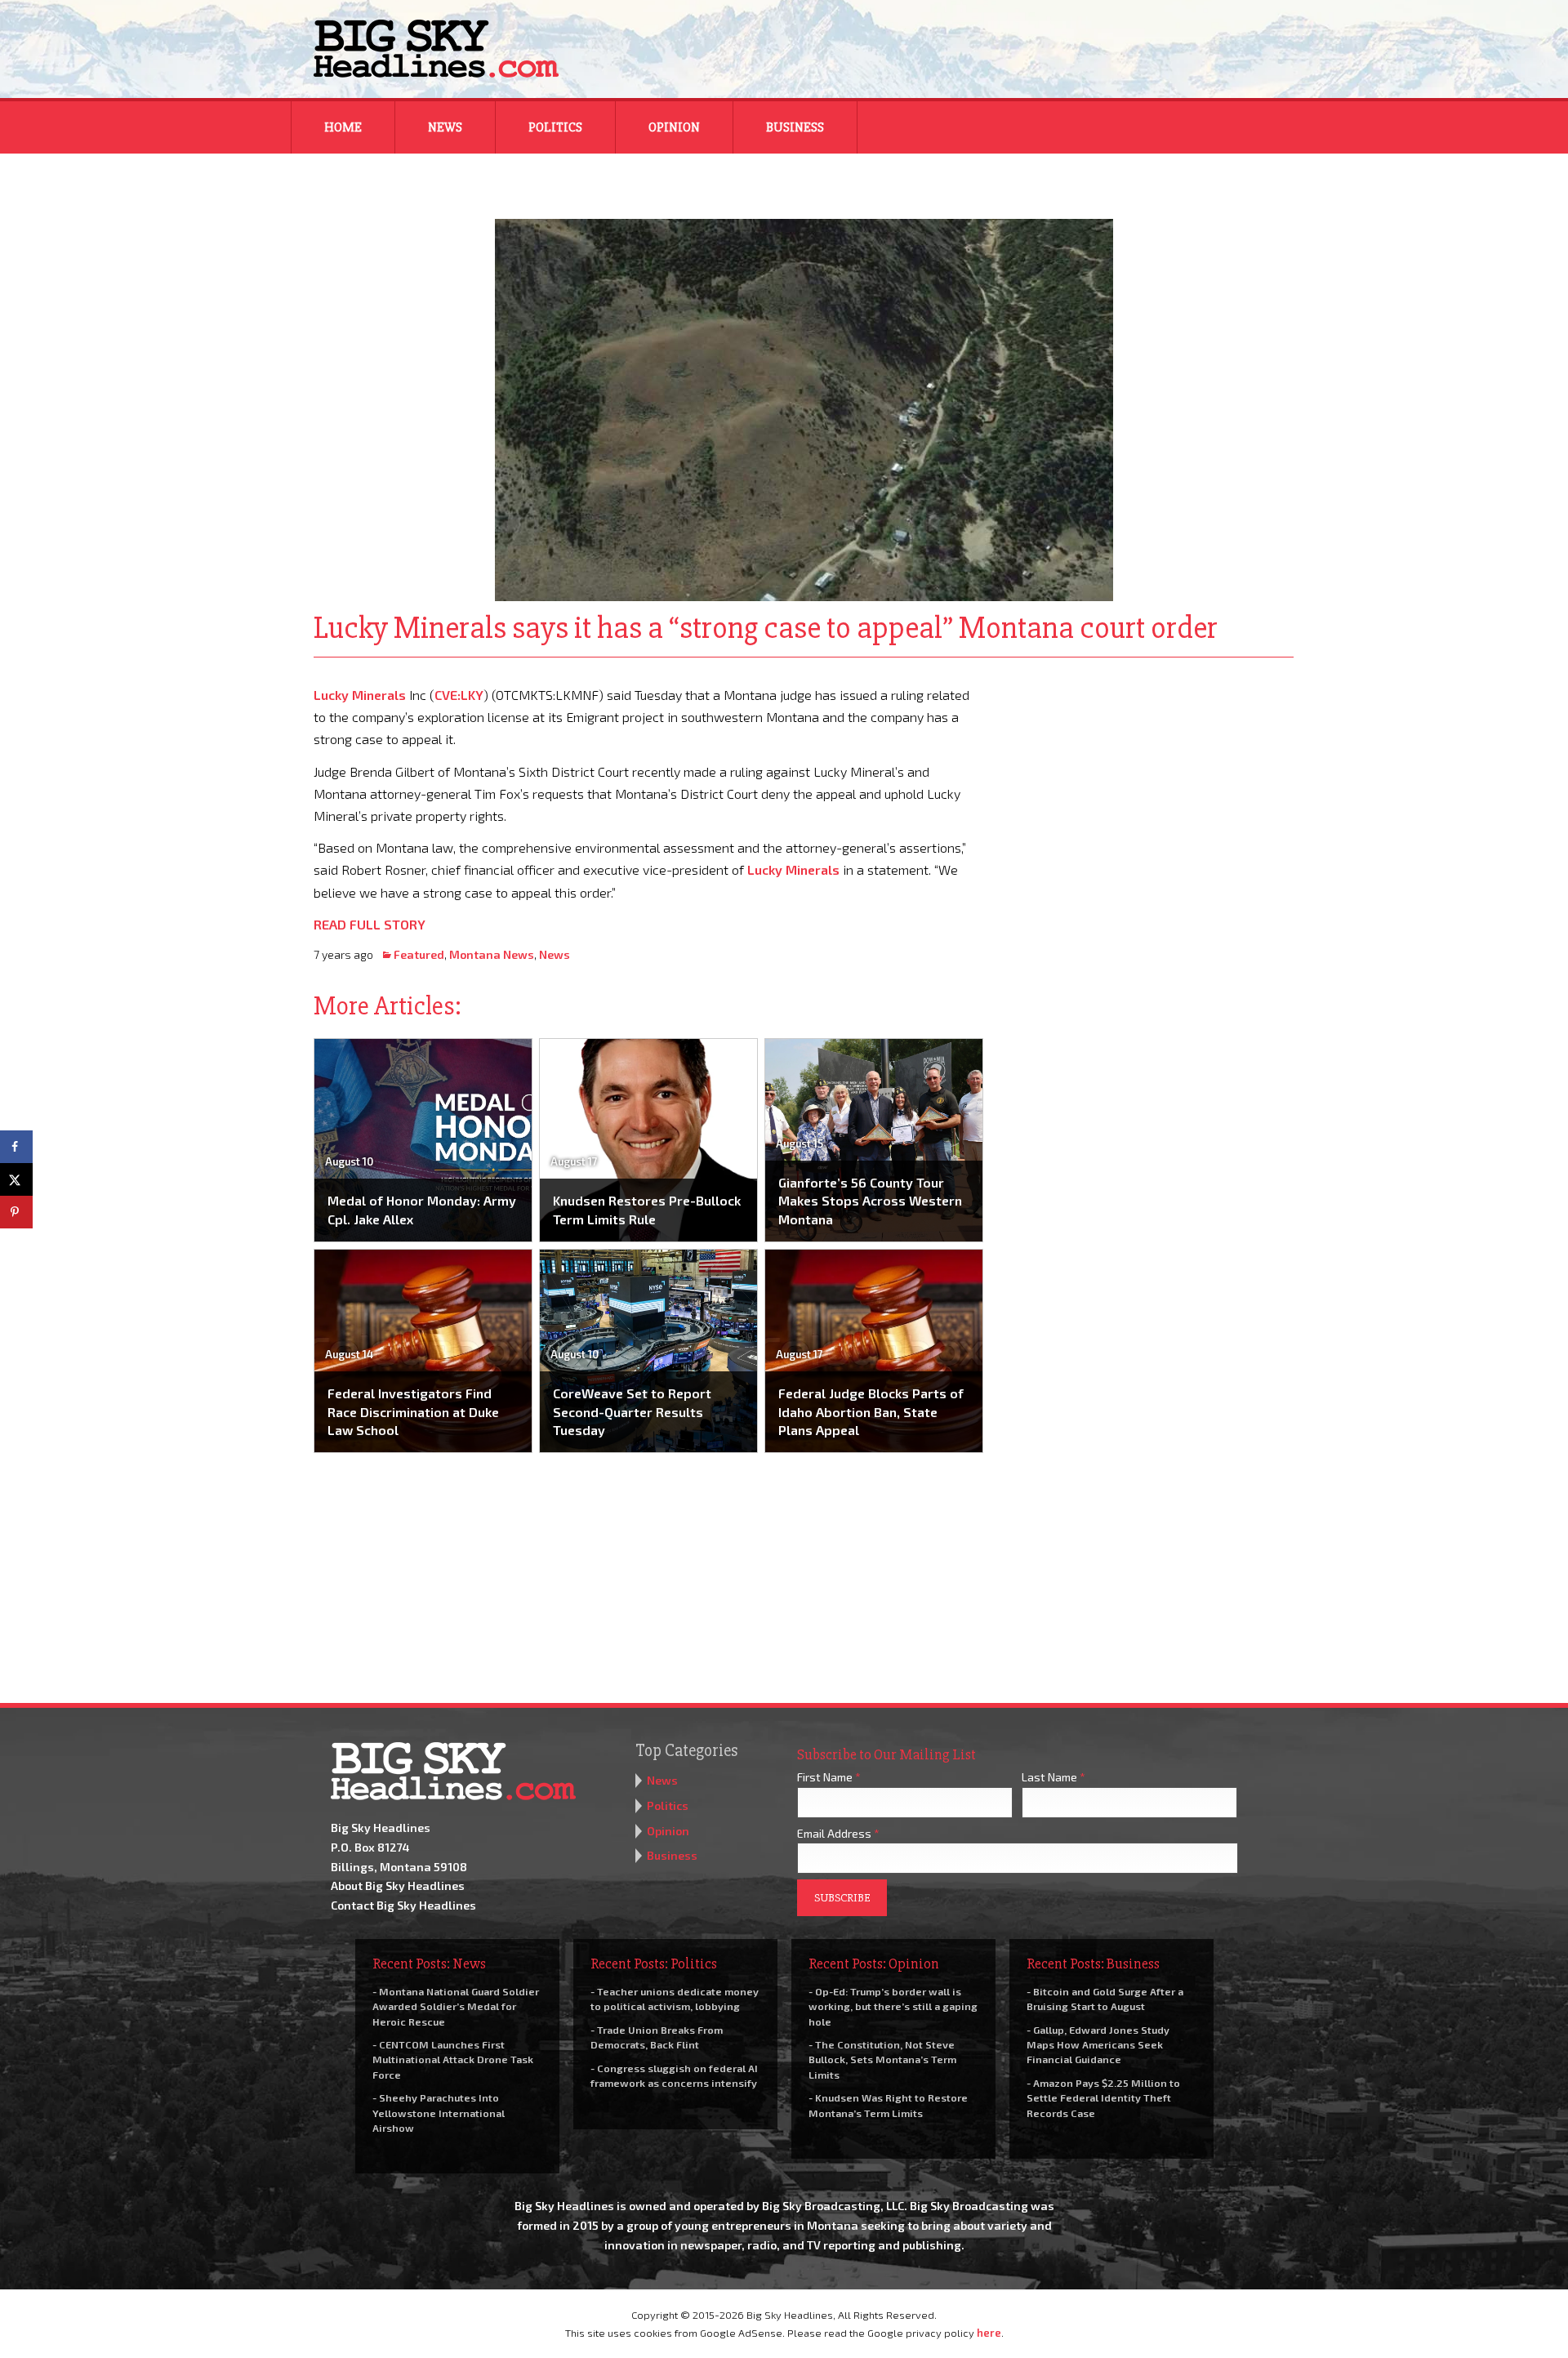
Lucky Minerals (360, 695)
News (445, 127)
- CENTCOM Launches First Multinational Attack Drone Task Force (453, 2059)
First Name (829, 1777)
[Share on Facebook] (16, 1147)
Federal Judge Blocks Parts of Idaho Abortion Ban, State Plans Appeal (871, 1411)
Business (795, 127)
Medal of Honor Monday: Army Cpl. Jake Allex (422, 1209)
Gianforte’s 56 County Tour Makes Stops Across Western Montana (870, 1201)
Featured (419, 954)
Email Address (838, 1833)
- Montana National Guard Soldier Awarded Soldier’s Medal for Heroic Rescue (456, 2006)
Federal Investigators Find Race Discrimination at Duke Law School (413, 1411)
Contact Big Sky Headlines (403, 1905)
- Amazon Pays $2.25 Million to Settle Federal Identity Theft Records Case (1103, 2097)
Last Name (1053, 1777)
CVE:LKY (459, 695)
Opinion (674, 127)
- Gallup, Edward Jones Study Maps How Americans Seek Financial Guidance (1098, 2044)
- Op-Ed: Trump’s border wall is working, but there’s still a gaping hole (893, 2006)
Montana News (492, 954)
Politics (555, 127)
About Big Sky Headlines (398, 1886)
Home (343, 127)
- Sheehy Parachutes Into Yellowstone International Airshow (439, 2112)
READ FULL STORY (370, 924)
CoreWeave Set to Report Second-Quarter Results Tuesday (632, 1411)
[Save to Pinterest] (16, 1212)
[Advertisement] (1150, 786)
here (989, 2333)
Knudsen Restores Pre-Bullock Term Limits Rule (647, 1209)
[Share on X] (16, 1179)
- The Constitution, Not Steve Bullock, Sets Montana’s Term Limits (882, 2059)
